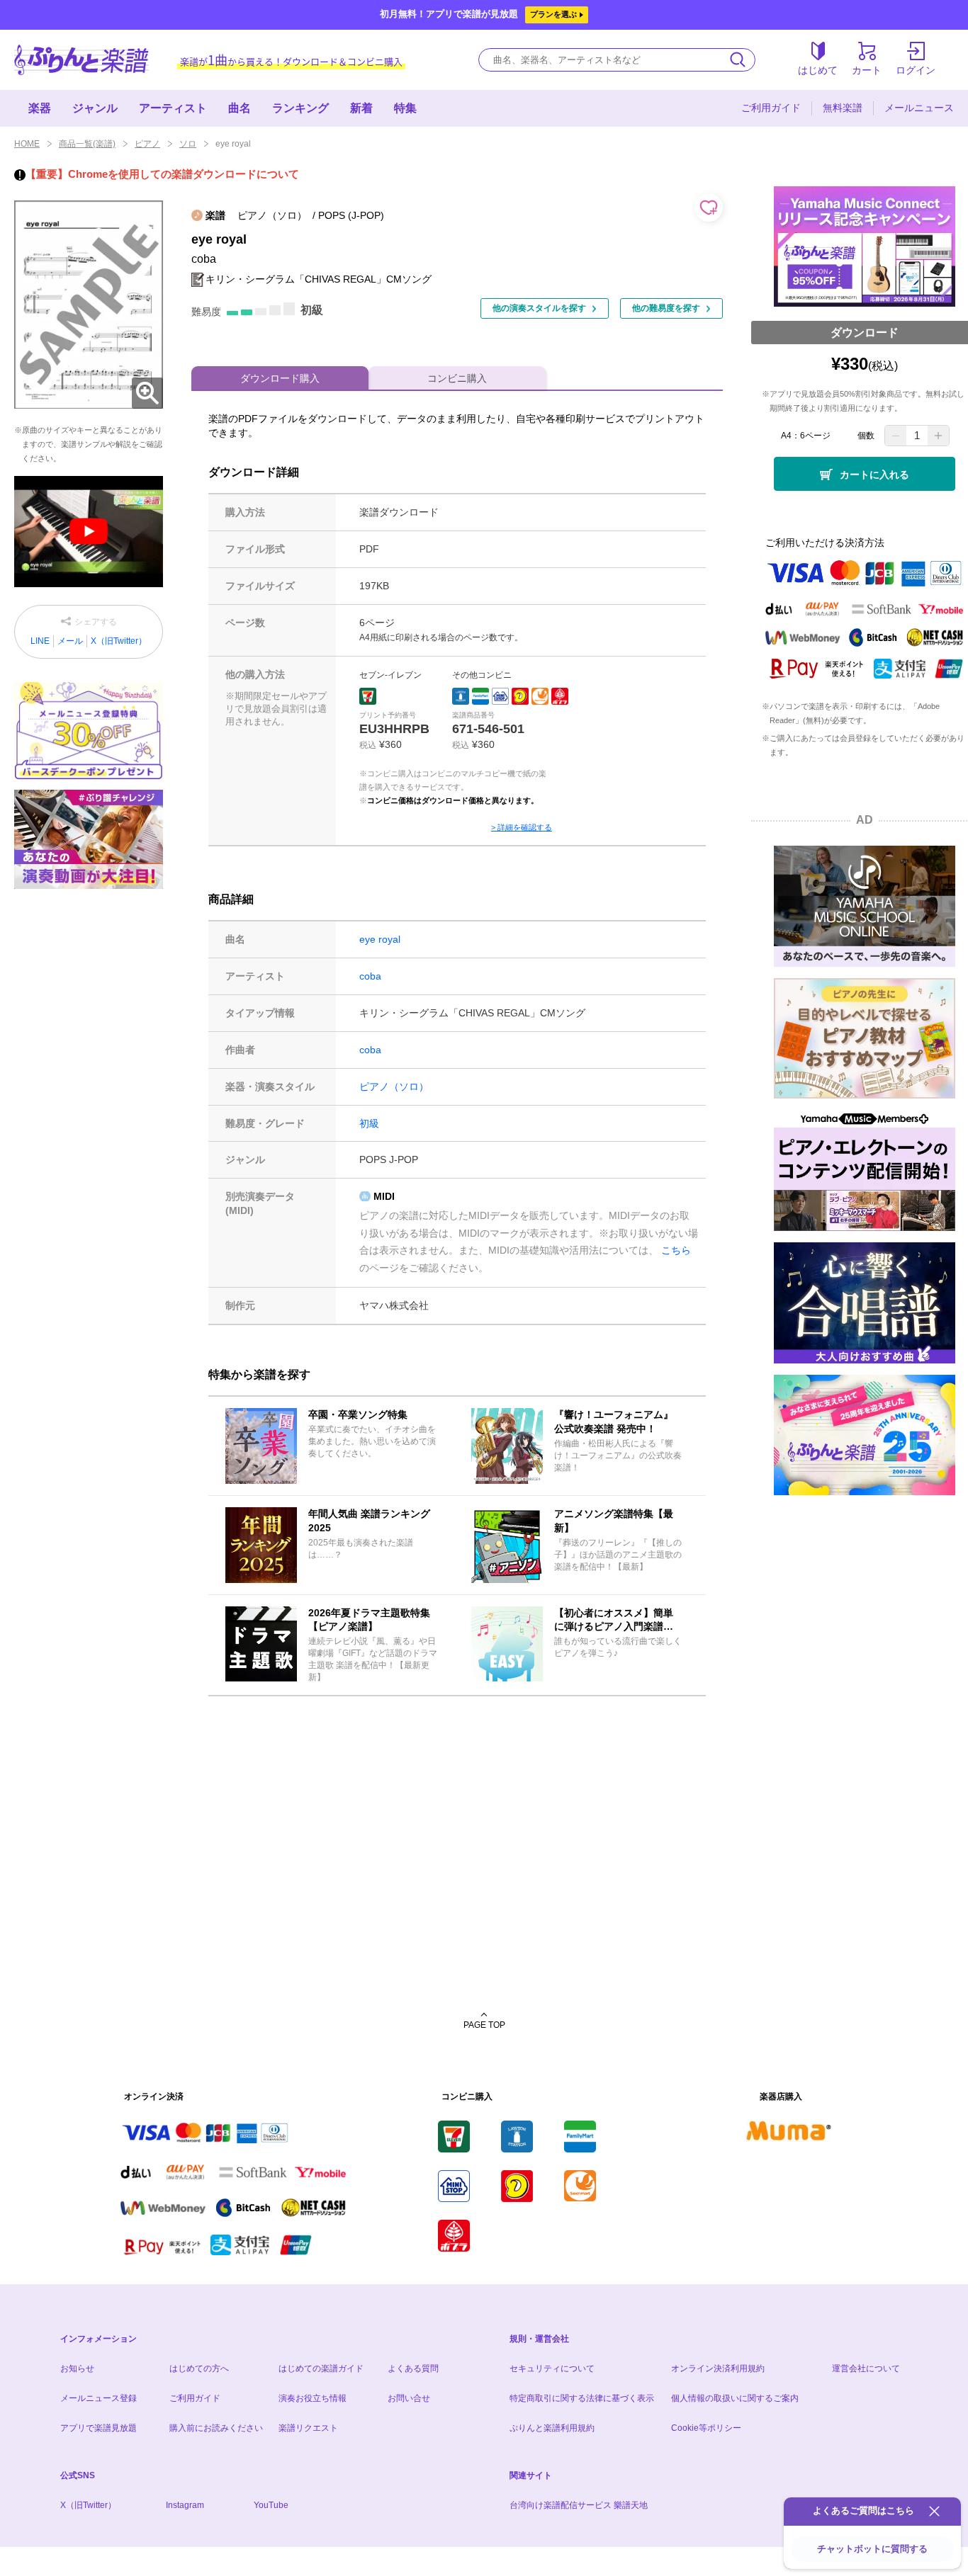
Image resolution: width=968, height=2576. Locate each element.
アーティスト (173, 108)
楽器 (40, 108)
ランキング (300, 108)
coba (370, 976)
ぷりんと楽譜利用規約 (552, 2428)
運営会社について (866, 2368)
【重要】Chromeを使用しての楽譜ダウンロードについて (162, 174)
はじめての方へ (199, 2368)
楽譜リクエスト (308, 2428)
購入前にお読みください (216, 2428)
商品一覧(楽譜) (87, 144)
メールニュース (919, 108)
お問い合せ (409, 2398)
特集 (405, 108)
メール (70, 641)
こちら (676, 1250)
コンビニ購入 (457, 378)
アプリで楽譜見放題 (99, 2428)
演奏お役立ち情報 (313, 2398)
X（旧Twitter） (119, 641)
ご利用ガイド (771, 108)
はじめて (818, 70)
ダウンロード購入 (280, 378)
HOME (27, 144)
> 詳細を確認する (522, 827)
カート (867, 70)
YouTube (271, 2505)
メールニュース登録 (99, 2398)
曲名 (240, 108)
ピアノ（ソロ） (394, 1086)
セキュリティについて (552, 2368)
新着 (361, 108)
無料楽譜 (843, 108)
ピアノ (147, 144)
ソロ (188, 144)
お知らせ (77, 2368)
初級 (369, 1123)
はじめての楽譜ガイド (321, 2368)
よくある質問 (413, 2368)
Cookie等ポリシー (706, 2428)
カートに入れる (874, 475)
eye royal (380, 939)
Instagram (185, 2505)
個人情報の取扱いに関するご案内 (735, 2398)
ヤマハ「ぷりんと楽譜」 (81, 60)
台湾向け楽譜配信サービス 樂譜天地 (579, 2505)
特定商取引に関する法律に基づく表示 (582, 2398)
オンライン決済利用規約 (718, 2368)
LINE (40, 641)
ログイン (916, 70)
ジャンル (95, 108)
